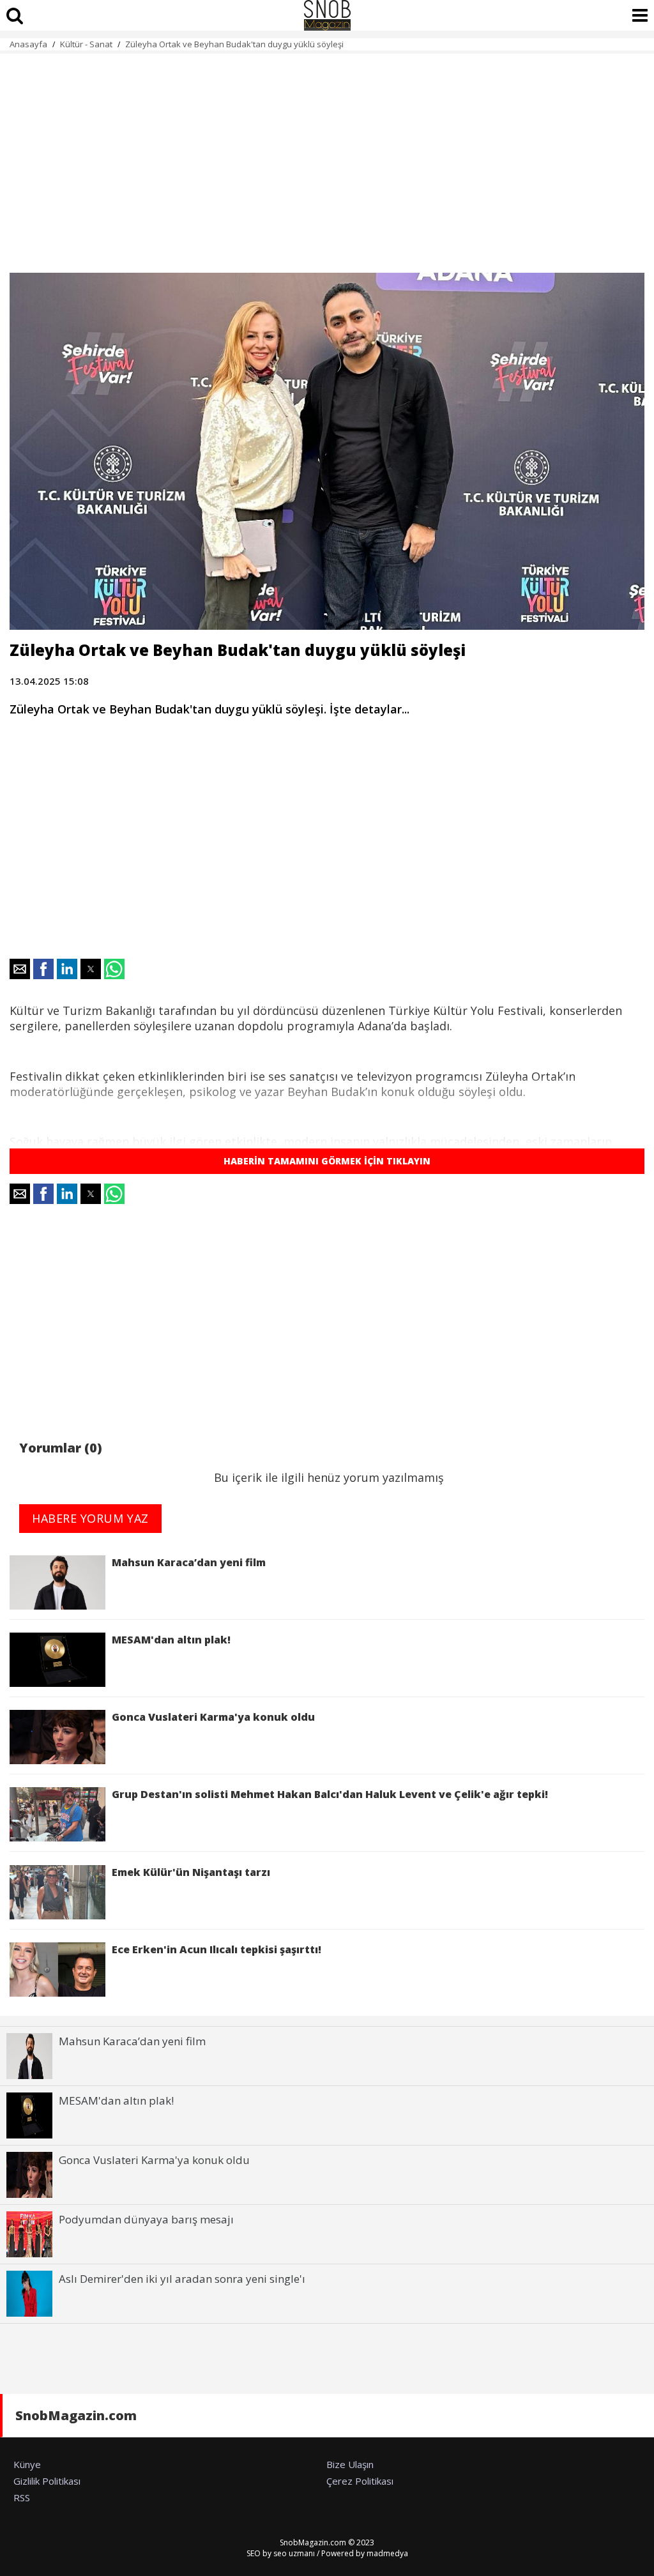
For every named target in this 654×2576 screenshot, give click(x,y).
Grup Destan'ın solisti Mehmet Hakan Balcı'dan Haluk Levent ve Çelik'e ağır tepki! (330, 1794)
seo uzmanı (294, 2553)
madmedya (387, 2553)
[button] (20, 969)
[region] (327, 156)
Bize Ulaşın (350, 2464)
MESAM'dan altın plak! (174, 1640)
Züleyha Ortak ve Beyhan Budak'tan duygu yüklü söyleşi (234, 44)
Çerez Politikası (360, 2481)
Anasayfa (28, 44)
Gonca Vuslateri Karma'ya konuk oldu (213, 1717)
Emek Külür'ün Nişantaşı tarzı (191, 1872)
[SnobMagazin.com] (327, 15)
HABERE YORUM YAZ (90, 1518)
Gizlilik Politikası (47, 2481)
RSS (22, 2497)
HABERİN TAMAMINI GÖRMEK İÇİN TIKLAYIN (327, 1161)
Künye (27, 2464)
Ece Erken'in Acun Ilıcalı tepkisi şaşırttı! (217, 1949)
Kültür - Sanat (86, 44)
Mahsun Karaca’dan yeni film (189, 1562)
